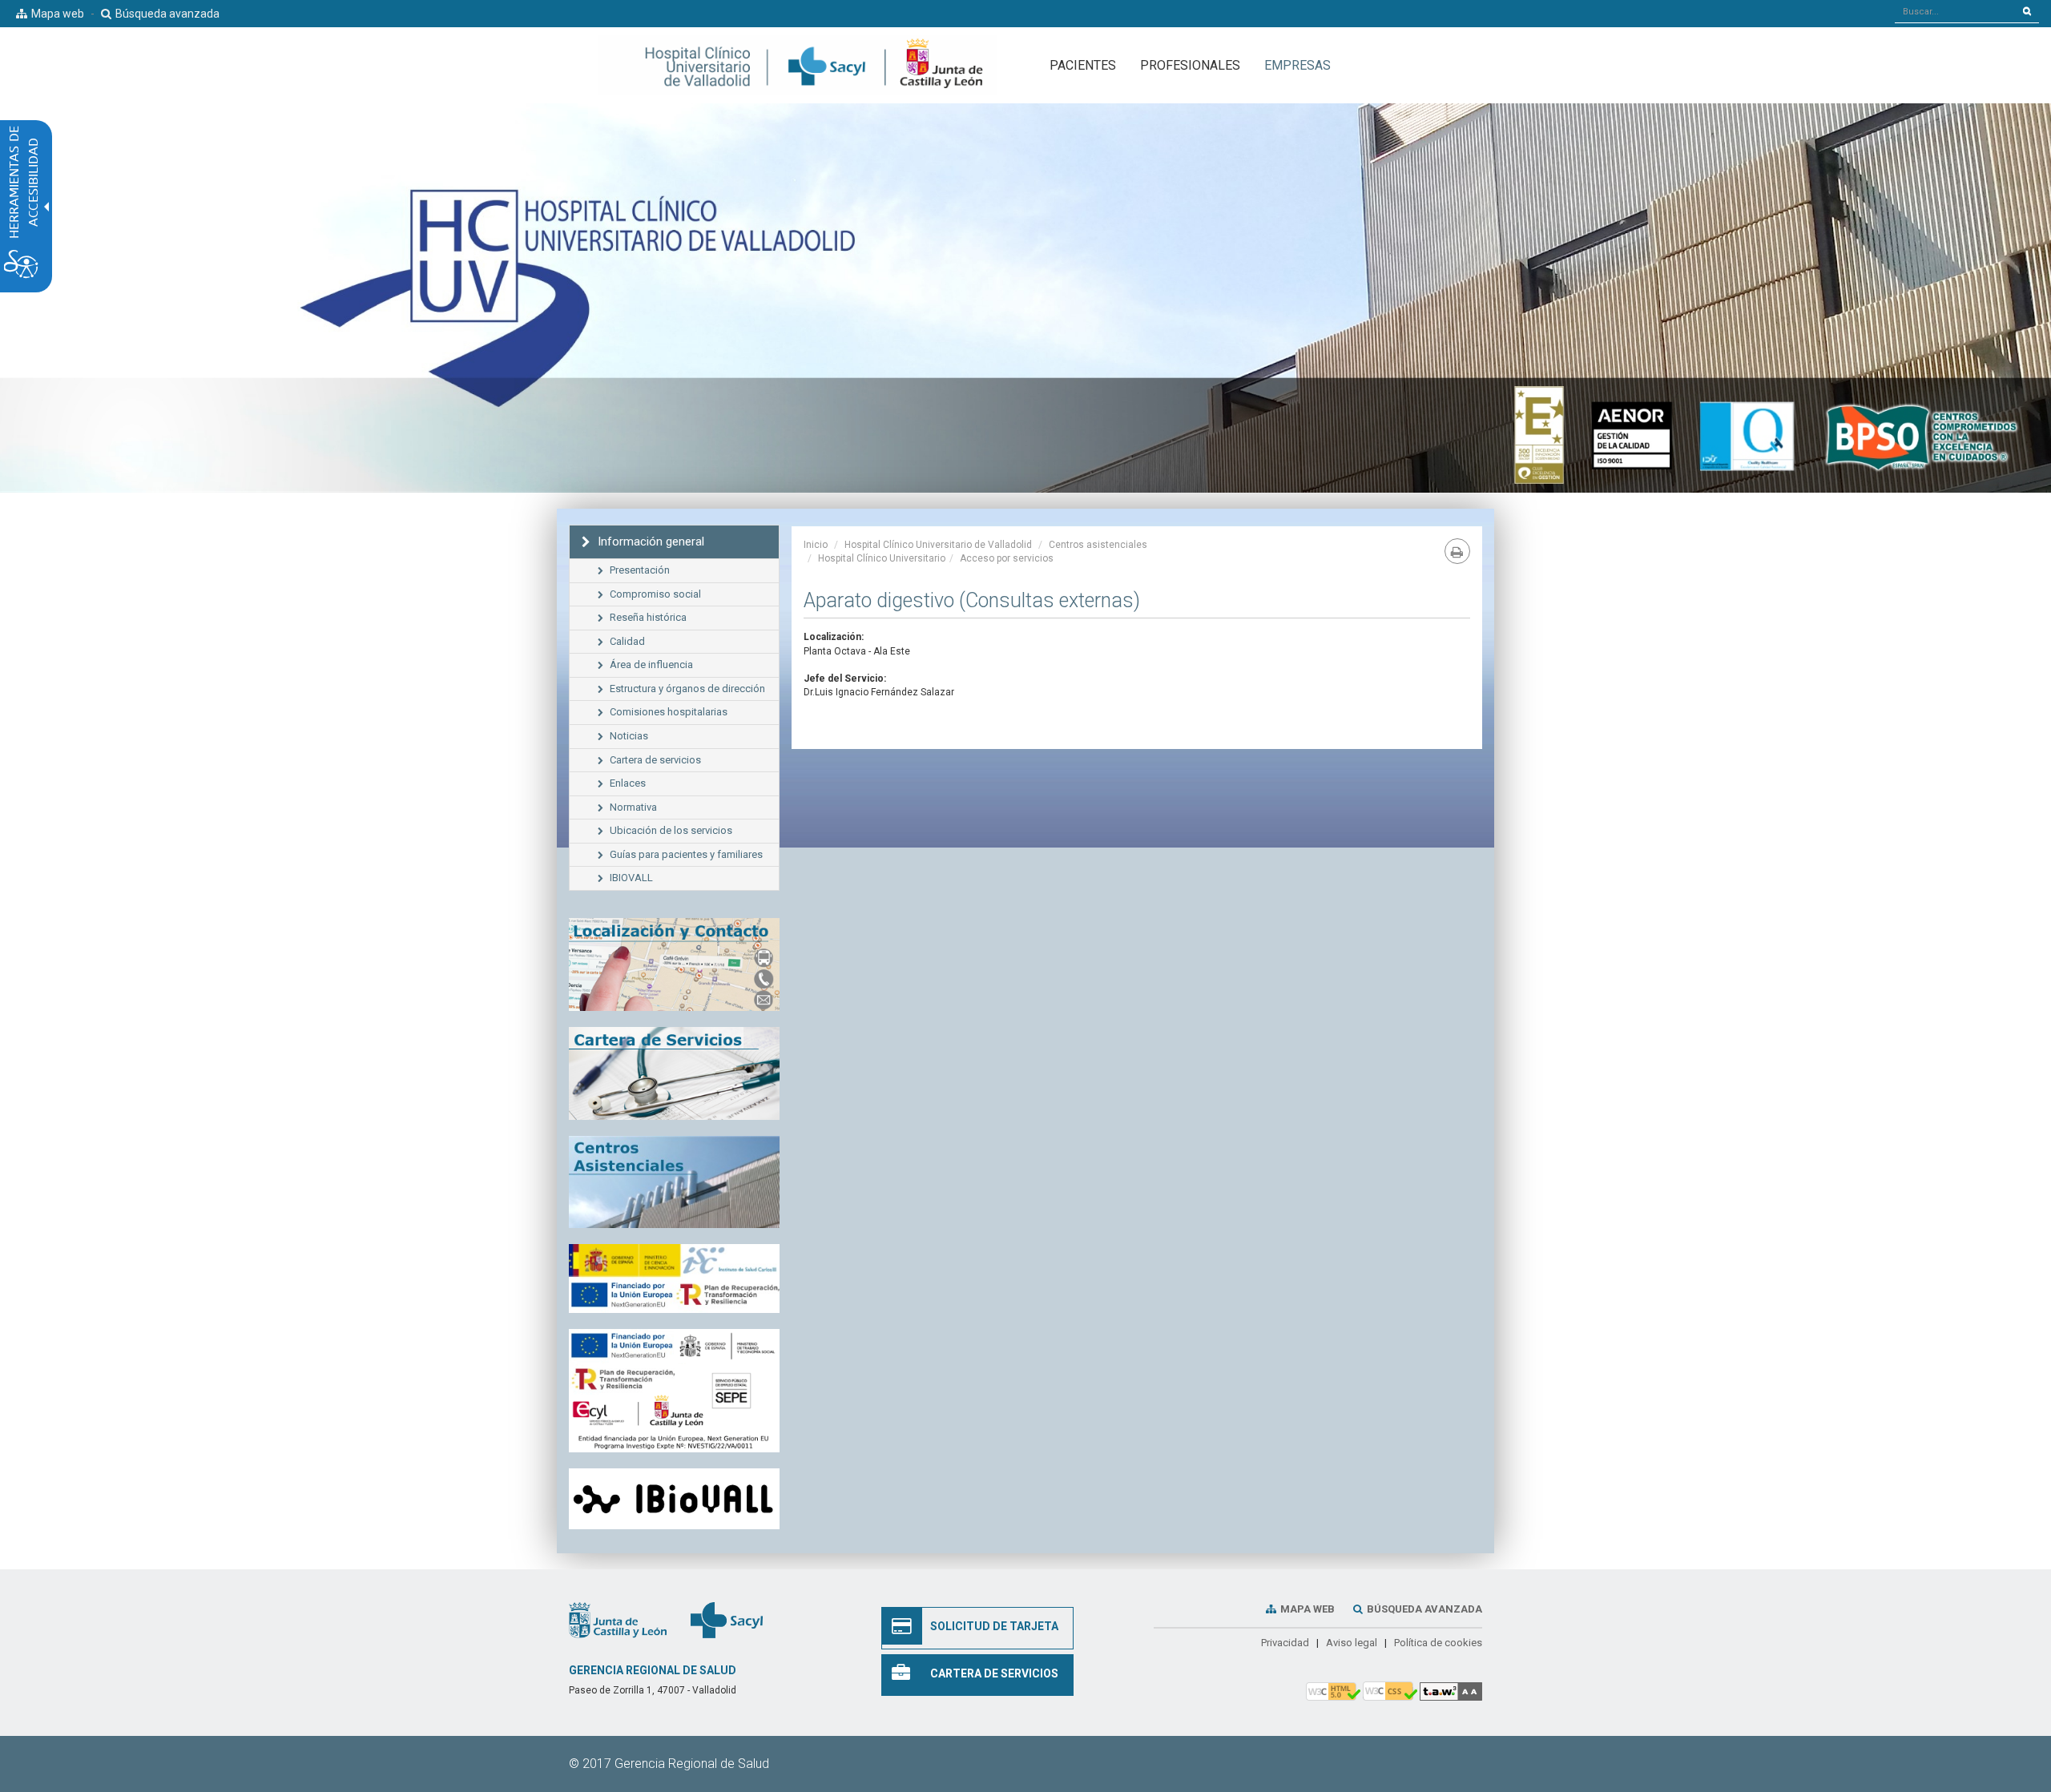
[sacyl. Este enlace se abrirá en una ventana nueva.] (727, 1620)
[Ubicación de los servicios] (674, 1182)
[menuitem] (1297, 65)
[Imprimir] (1457, 551)
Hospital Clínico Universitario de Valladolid (938, 545)
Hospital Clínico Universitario (882, 558)
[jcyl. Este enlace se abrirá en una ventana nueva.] (618, 1620)
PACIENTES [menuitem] (1083, 65)
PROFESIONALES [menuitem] (1190, 65)
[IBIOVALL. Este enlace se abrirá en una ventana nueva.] (674, 1499)
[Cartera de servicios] (674, 1073)
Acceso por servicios (1007, 558)
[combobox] (1955, 11)
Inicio (816, 545)
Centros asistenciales (1098, 545)
